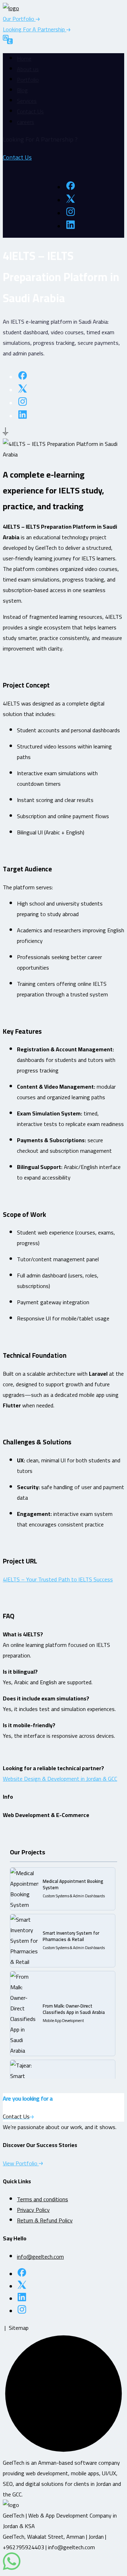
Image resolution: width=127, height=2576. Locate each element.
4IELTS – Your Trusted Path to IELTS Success (58, 1579)
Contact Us (30, 111)
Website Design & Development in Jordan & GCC (60, 1779)
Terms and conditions (43, 2199)
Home (24, 58)
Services (27, 101)
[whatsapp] (12, 2568)
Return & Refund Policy (45, 2220)
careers (26, 122)
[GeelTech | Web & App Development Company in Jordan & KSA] (11, 8)
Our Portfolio (19, 19)
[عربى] (8, 41)
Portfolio (28, 80)
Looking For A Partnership (35, 29)
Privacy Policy (33, 2210)
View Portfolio (21, 2163)
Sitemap (19, 2328)
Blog (22, 90)
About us (28, 69)
